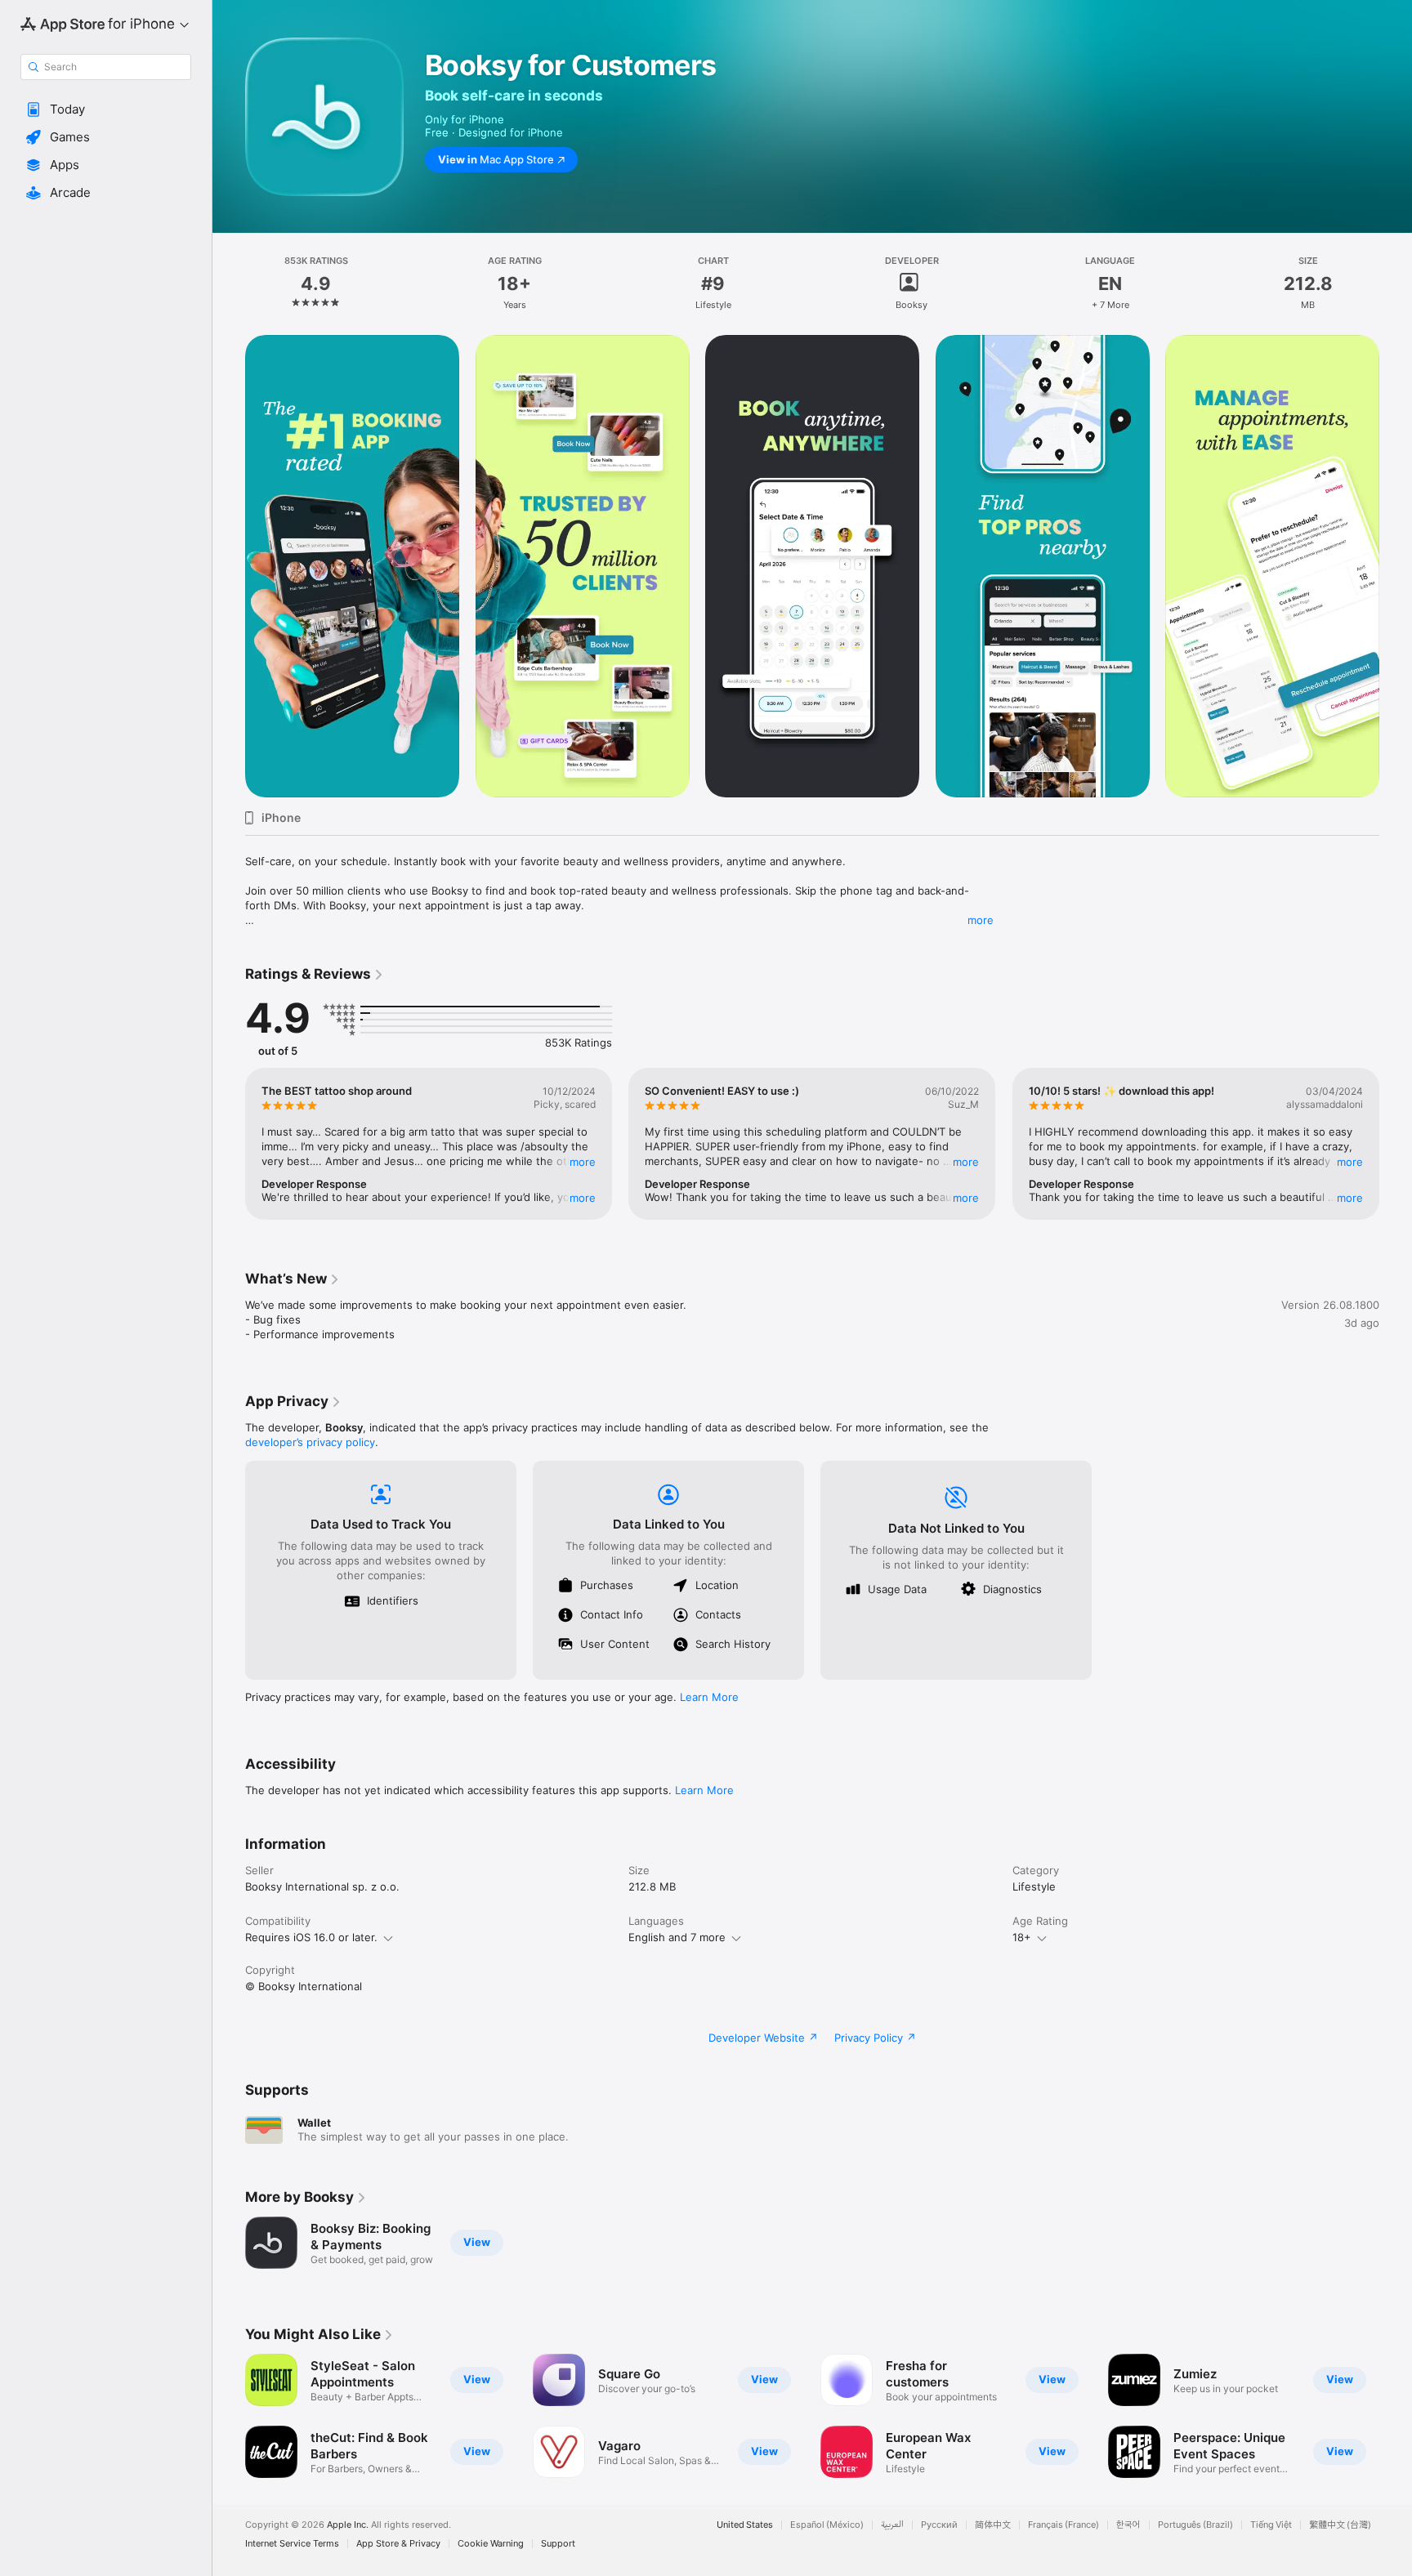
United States (745, 2525)
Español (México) (827, 2525)
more (981, 920)
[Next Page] (1396, 566)
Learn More (709, 1697)
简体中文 (993, 2525)
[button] (106, 109)
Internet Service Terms (292, 2544)
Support (558, 2544)
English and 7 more (677, 1937)
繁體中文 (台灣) (1340, 2525)
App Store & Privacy (398, 2544)
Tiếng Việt (1271, 2525)
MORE (583, 1162)
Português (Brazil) (1195, 2525)
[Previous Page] (229, 566)
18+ (1022, 1937)
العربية (892, 2525)
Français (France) (1063, 2525)
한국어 (1128, 2525)
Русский (939, 2525)
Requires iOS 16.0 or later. (311, 1937)
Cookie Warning (491, 2544)
